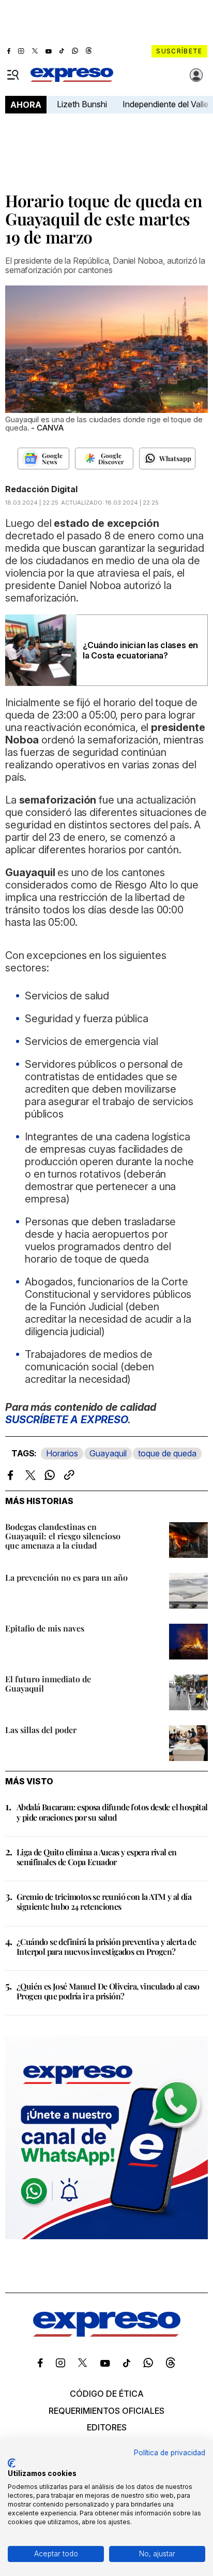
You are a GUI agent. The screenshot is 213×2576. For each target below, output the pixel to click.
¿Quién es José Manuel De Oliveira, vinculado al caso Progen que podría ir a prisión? (108, 1991)
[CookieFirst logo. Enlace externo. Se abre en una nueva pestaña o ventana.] (12, 2463)
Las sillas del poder (41, 1730)
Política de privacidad (170, 2453)
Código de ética (107, 2394)
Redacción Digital (41, 489)
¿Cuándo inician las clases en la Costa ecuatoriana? (140, 650)
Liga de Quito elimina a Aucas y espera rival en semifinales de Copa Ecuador (97, 1857)
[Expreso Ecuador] (107, 2334)
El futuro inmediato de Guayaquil (48, 1684)
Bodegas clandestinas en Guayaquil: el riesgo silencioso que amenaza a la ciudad (63, 1536)
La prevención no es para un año (66, 1577)
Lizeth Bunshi (82, 104)
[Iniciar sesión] (196, 75)
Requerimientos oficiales (106, 2411)
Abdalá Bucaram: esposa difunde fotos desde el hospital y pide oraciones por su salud (112, 1812)
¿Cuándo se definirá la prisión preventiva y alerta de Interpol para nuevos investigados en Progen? (106, 1947)
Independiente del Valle (165, 104)
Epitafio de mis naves (45, 1628)
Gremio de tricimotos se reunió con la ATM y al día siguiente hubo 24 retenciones (104, 1901)
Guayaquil (108, 1453)
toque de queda (167, 1453)
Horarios (62, 1453)
